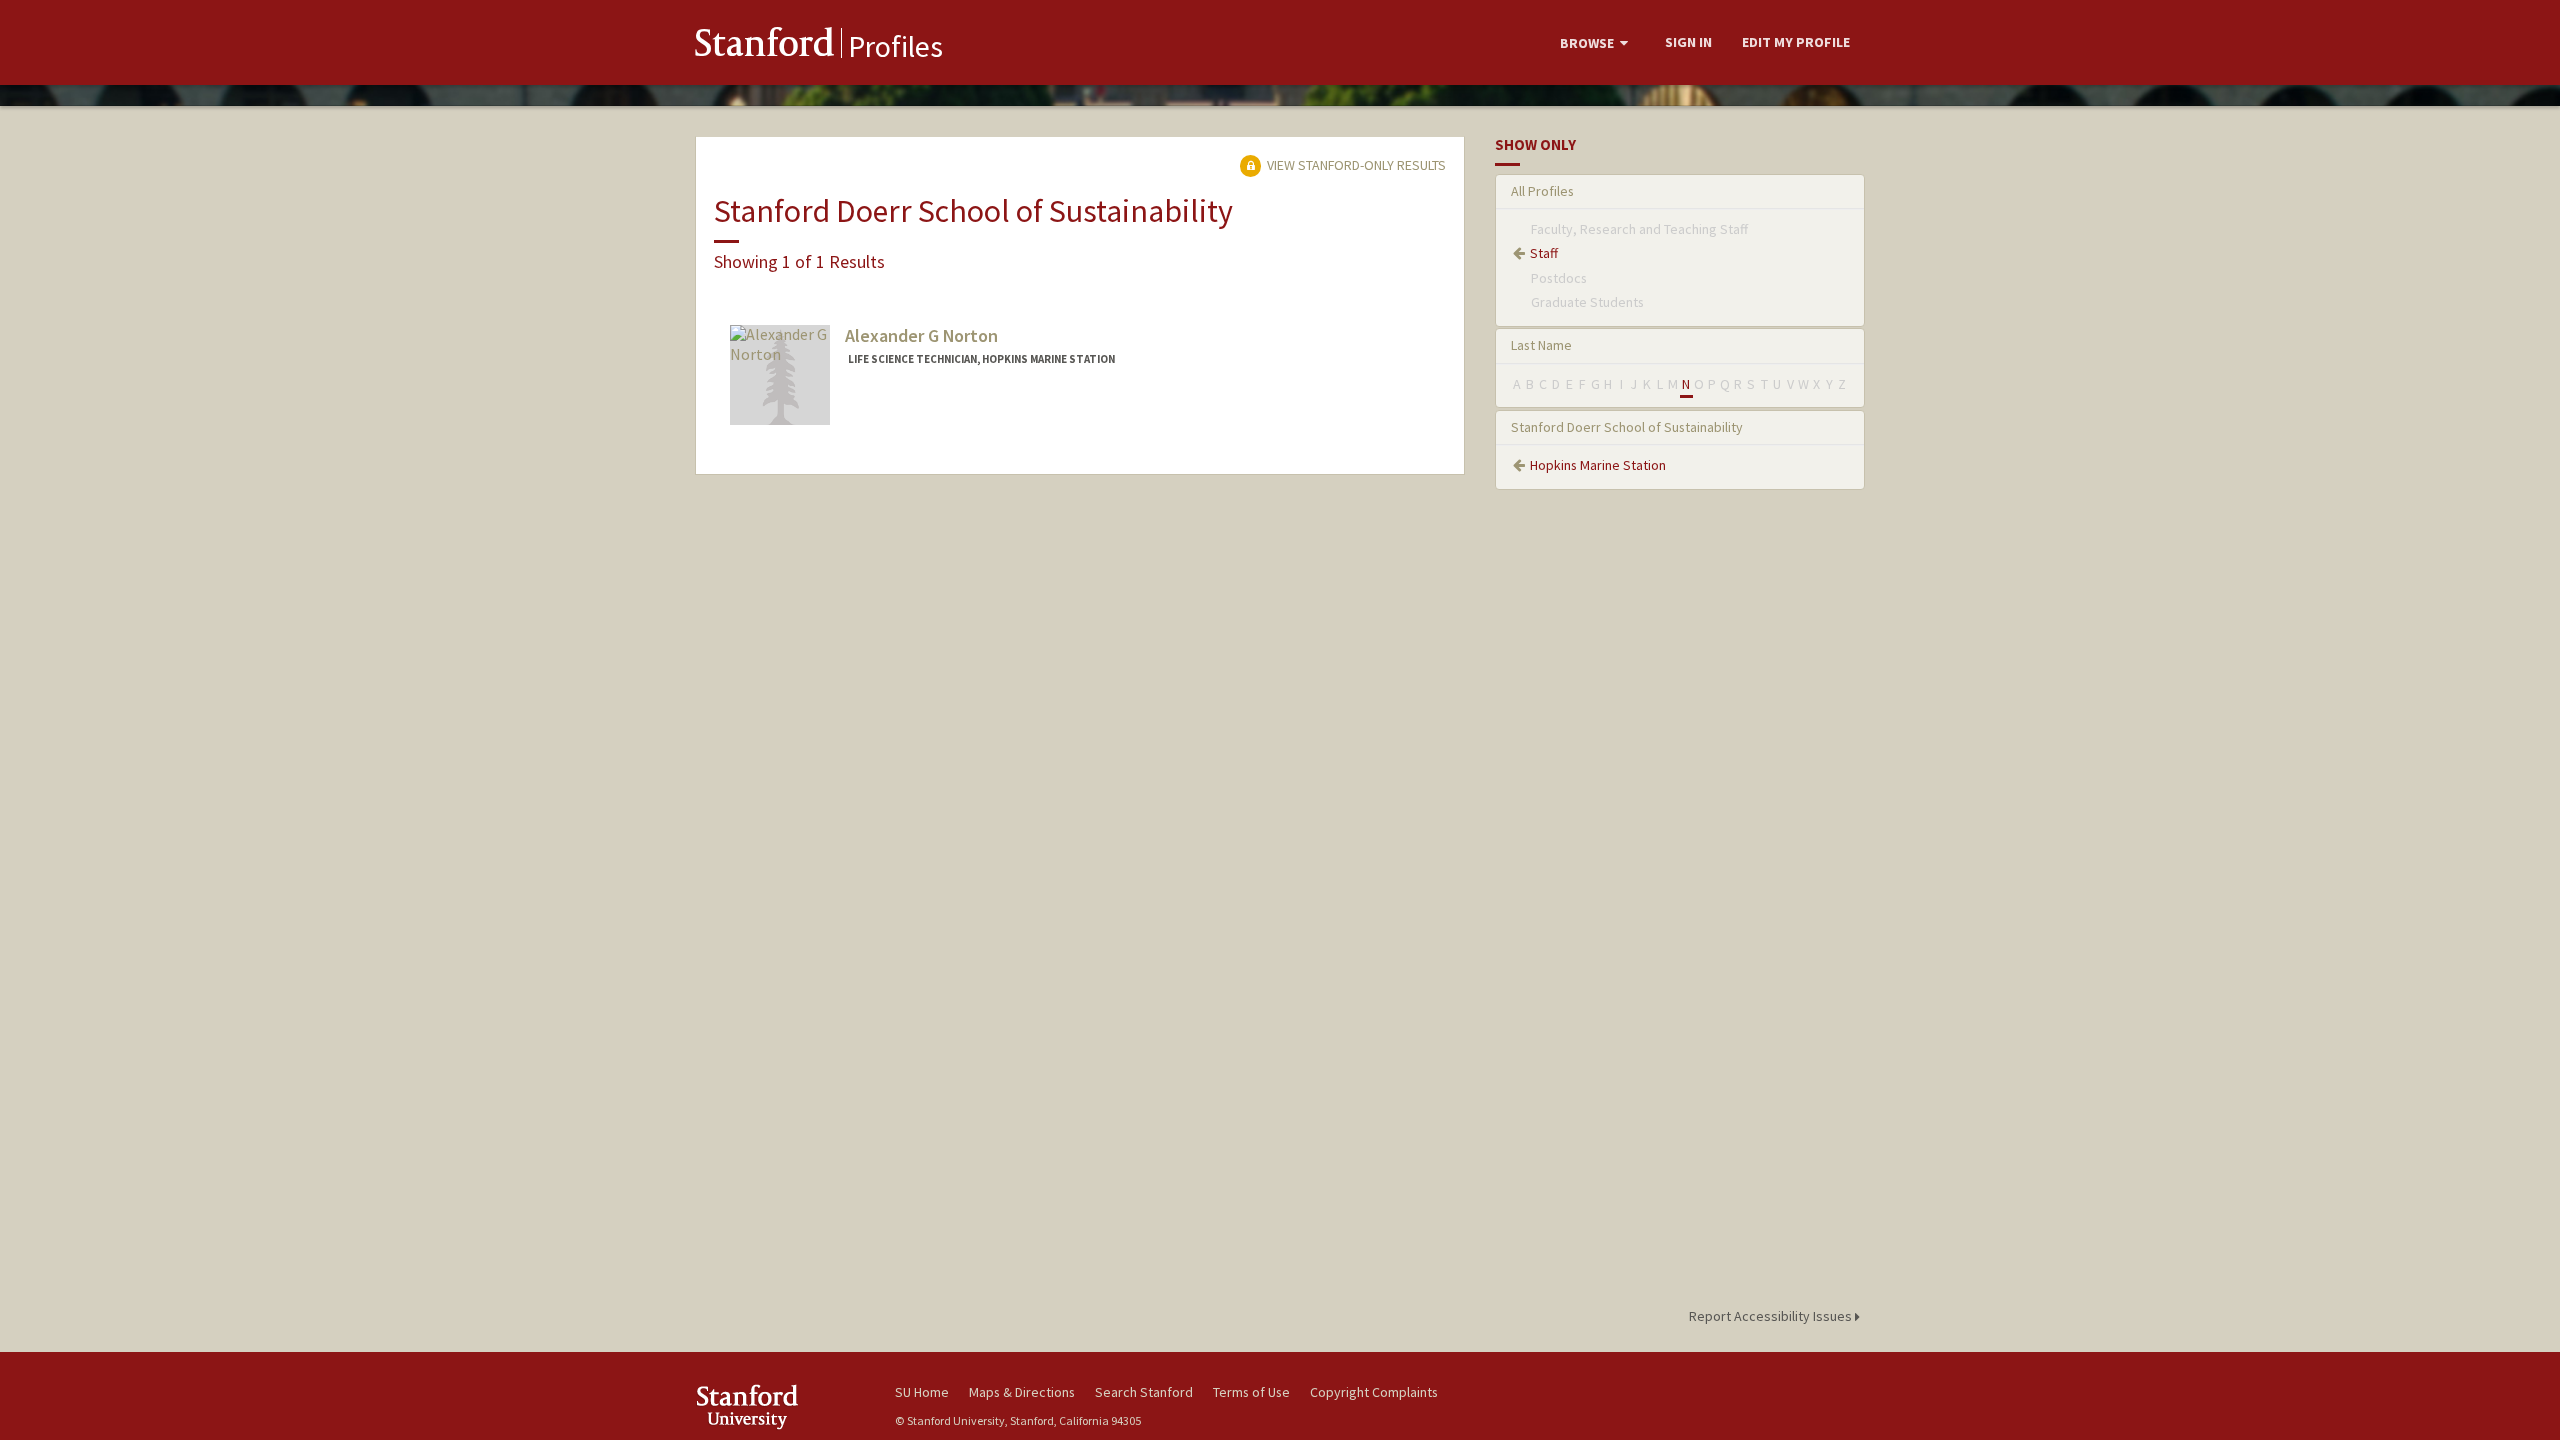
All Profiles (1542, 191)
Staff (1544, 253)
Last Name (1541, 345)
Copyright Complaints (1374, 1392)
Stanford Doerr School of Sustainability (1627, 427)
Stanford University (780, 1406)
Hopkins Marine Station (1598, 465)
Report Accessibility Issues (1772, 1316)
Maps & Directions (1022, 1392)
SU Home (922, 1392)
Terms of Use (1251, 1392)
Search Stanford (1144, 1392)
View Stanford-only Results (1355, 165)
